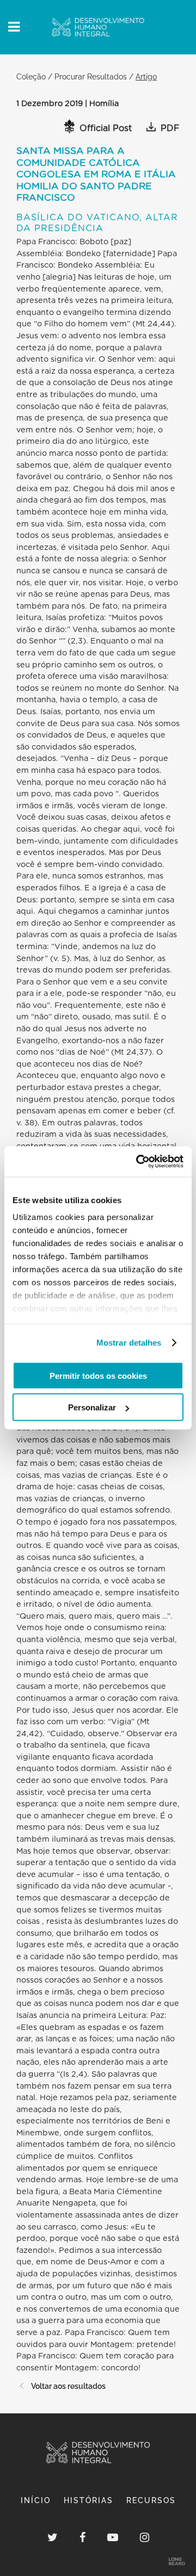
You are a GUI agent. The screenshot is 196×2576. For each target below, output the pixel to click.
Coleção (31, 76)
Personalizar (92, 1407)
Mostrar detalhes (129, 1343)
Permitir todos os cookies (98, 1375)
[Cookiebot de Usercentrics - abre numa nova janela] (138, 1162)
